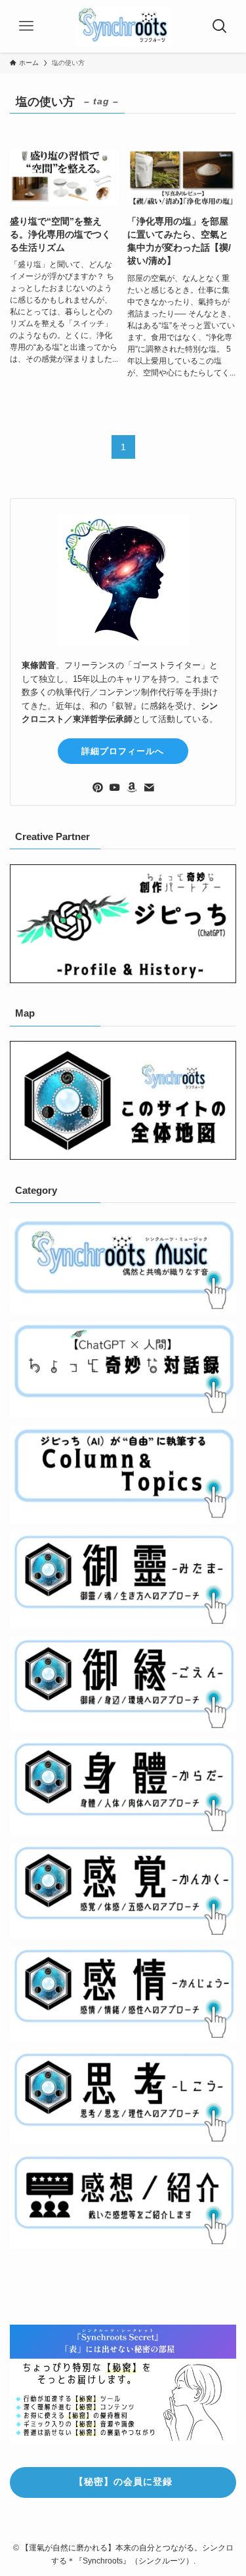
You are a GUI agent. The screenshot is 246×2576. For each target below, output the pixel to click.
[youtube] (115, 788)
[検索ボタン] (220, 26)
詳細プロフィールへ (123, 751)
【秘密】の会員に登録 (123, 2482)
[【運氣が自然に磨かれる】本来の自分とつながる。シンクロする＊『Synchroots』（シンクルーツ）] (123, 26)
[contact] (149, 788)
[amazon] (132, 788)
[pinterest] (98, 788)
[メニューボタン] (26, 26)
